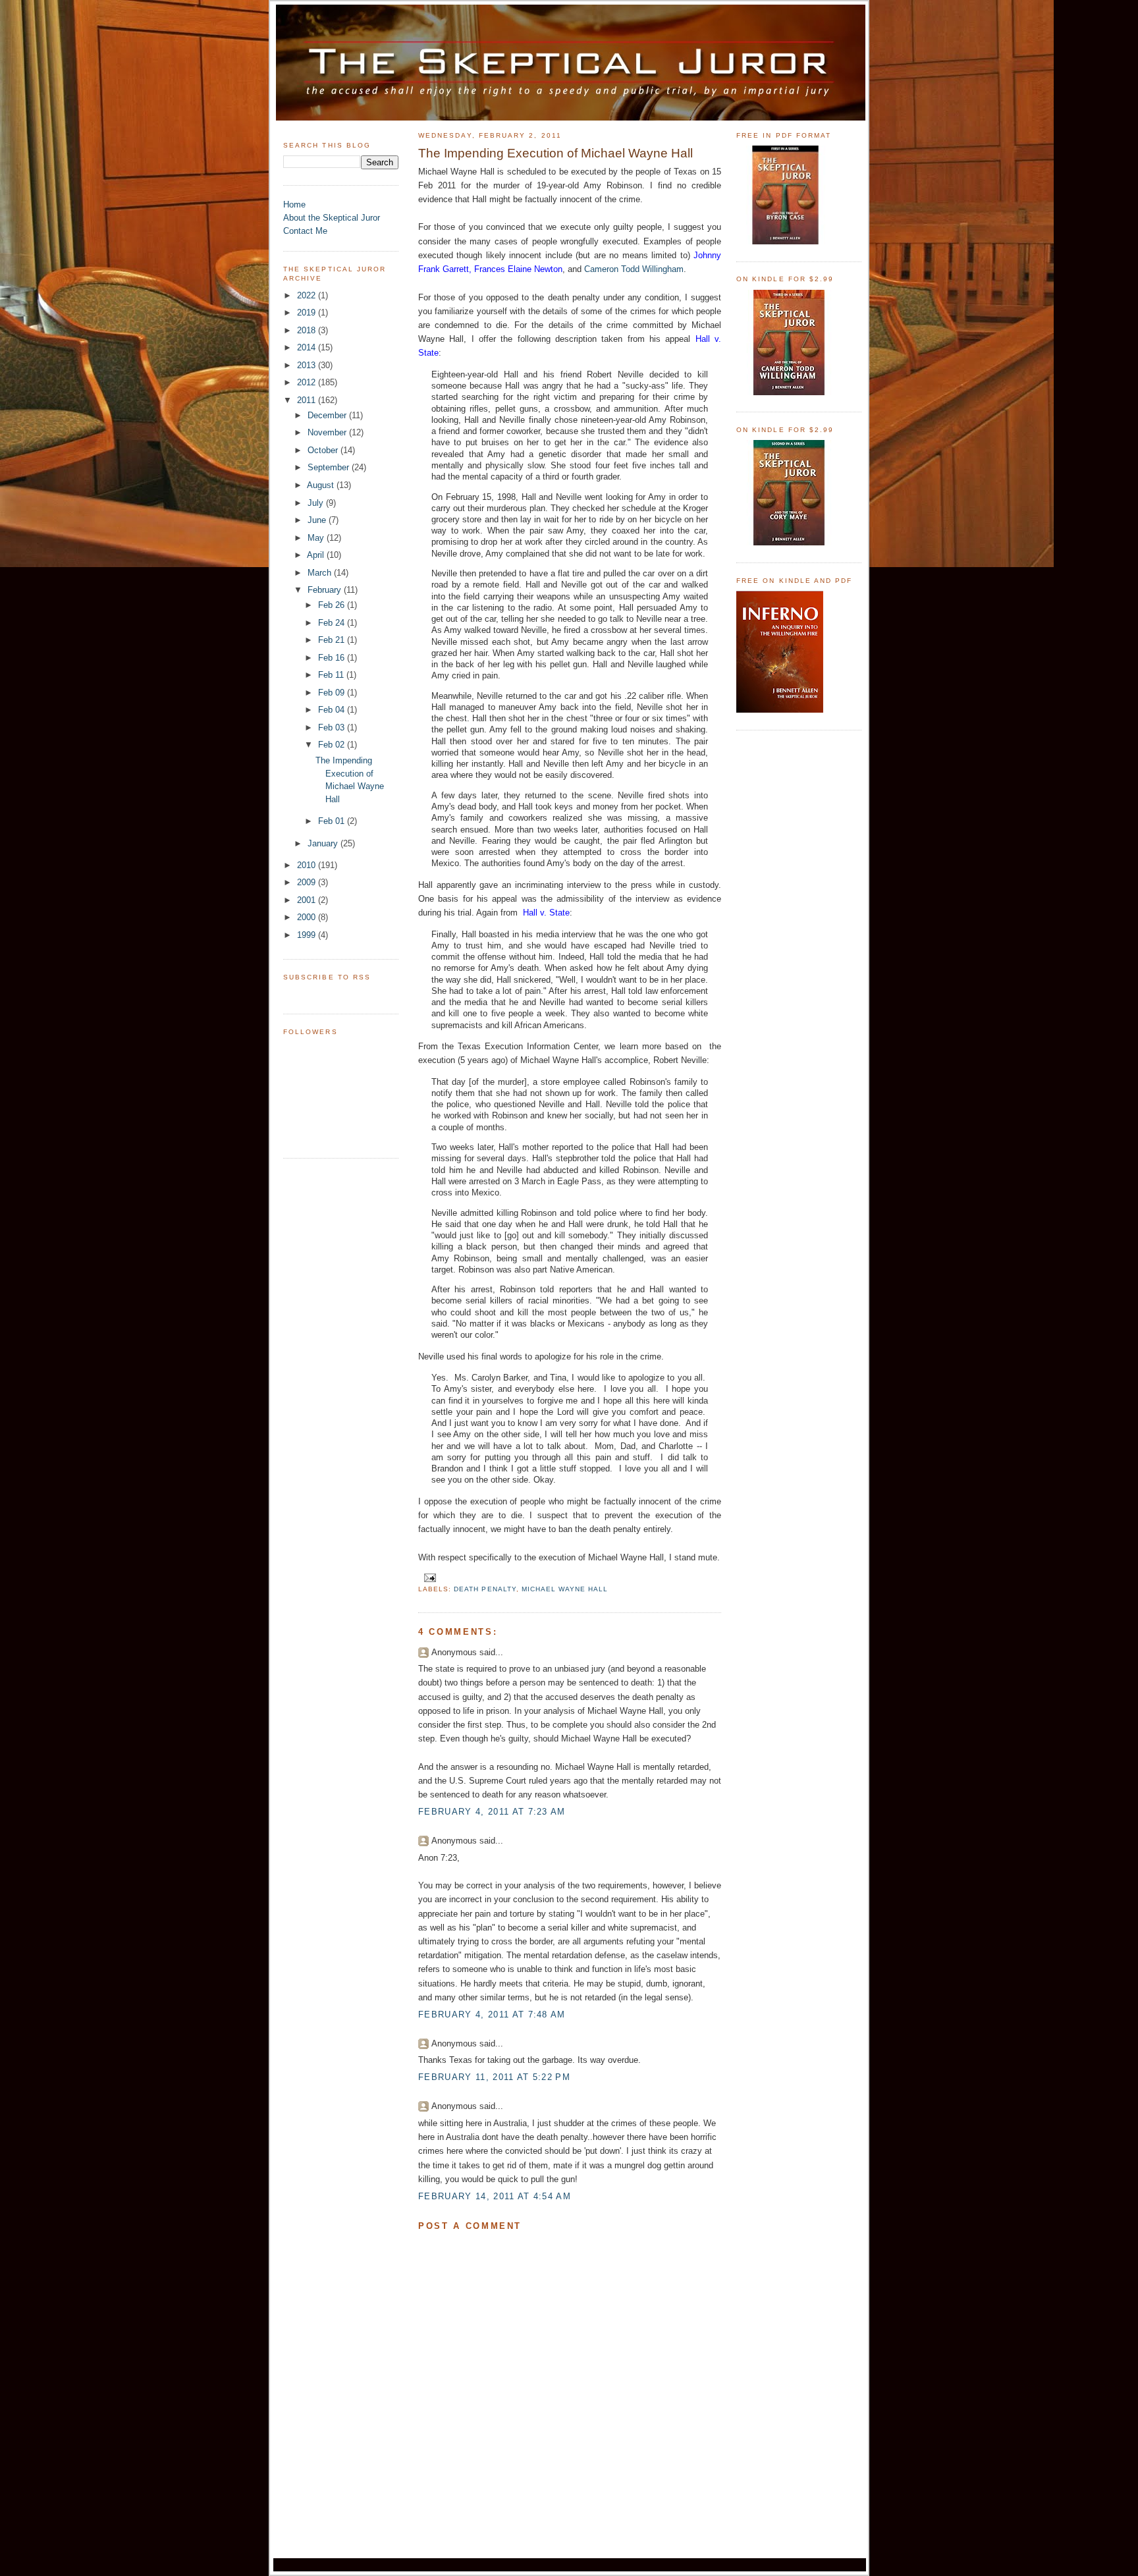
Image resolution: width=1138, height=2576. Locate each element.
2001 (308, 900)
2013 (308, 365)
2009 (308, 882)
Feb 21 (333, 640)
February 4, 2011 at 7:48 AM (492, 2014)
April (317, 555)
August (322, 485)
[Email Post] (428, 1577)
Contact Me (305, 231)
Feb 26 (333, 605)
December (328, 415)
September (330, 467)
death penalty (485, 1589)
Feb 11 (332, 675)
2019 (308, 313)
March (321, 573)
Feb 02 (333, 745)
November (328, 432)
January (324, 843)
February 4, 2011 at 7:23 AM (492, 1812)
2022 (308, 295)
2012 (308, 382)
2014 (308, 347)
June (318, 520)
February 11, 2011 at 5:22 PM (494, 2077)
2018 (308, 330)
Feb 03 (333, 727)
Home (294, 205)
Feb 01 (333, 821)
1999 (308, 935)
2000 (308, 917)
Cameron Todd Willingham (634, 269)
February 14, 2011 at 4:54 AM (495, 2196)
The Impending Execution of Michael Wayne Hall (555, 153)
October (324, 450)
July (317, 503)
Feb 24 (333, 623)
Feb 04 (333, 710)
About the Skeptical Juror (332, 218)
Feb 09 (333, 693)
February (326, 590)
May (317, 538)
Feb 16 (333, 658)
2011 (308, 400)
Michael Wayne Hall (565, 1589)
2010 (308, 865)
